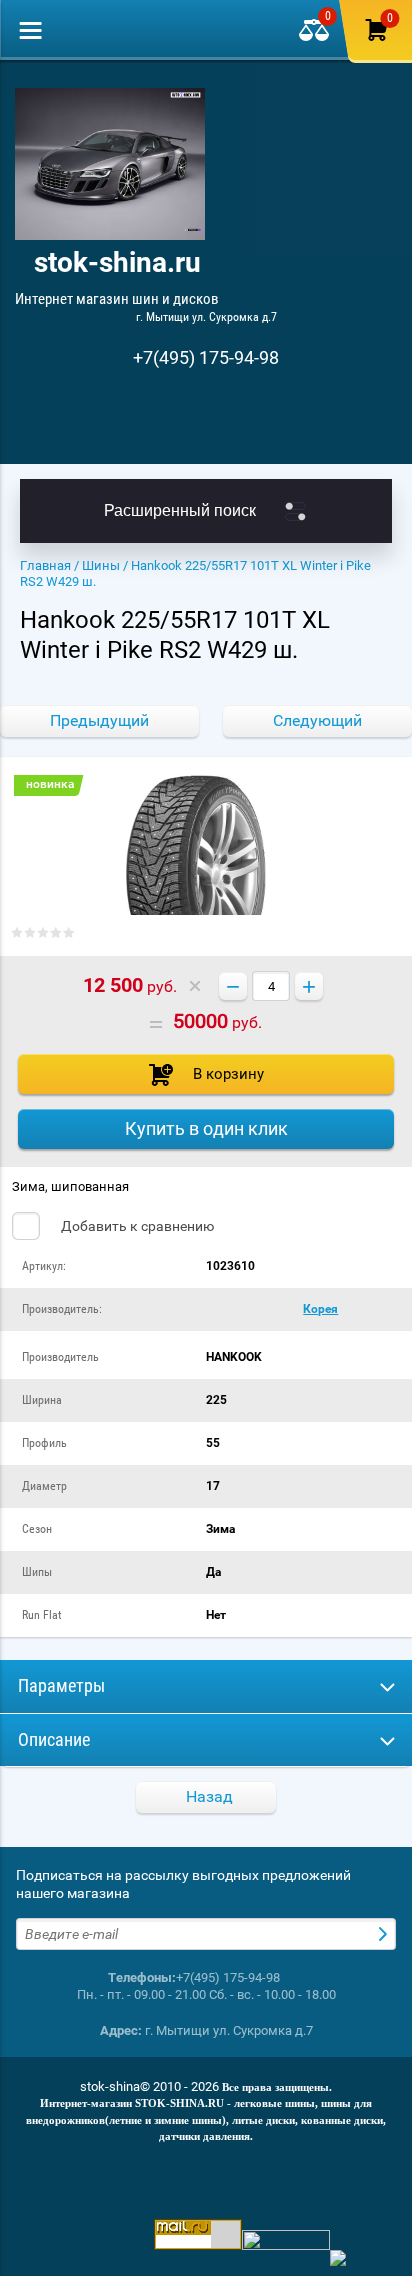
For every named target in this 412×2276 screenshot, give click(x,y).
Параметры (61, 1685)
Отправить (385, 1934)
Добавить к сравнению (136, 1226)
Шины (101, 565)
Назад (209, 1796)
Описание (54, 1739)
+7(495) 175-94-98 (206, 357)
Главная (45, 565)
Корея (320, 1309)
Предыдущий (99, 720)
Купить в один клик (206, 1128)
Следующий (317, 720)
